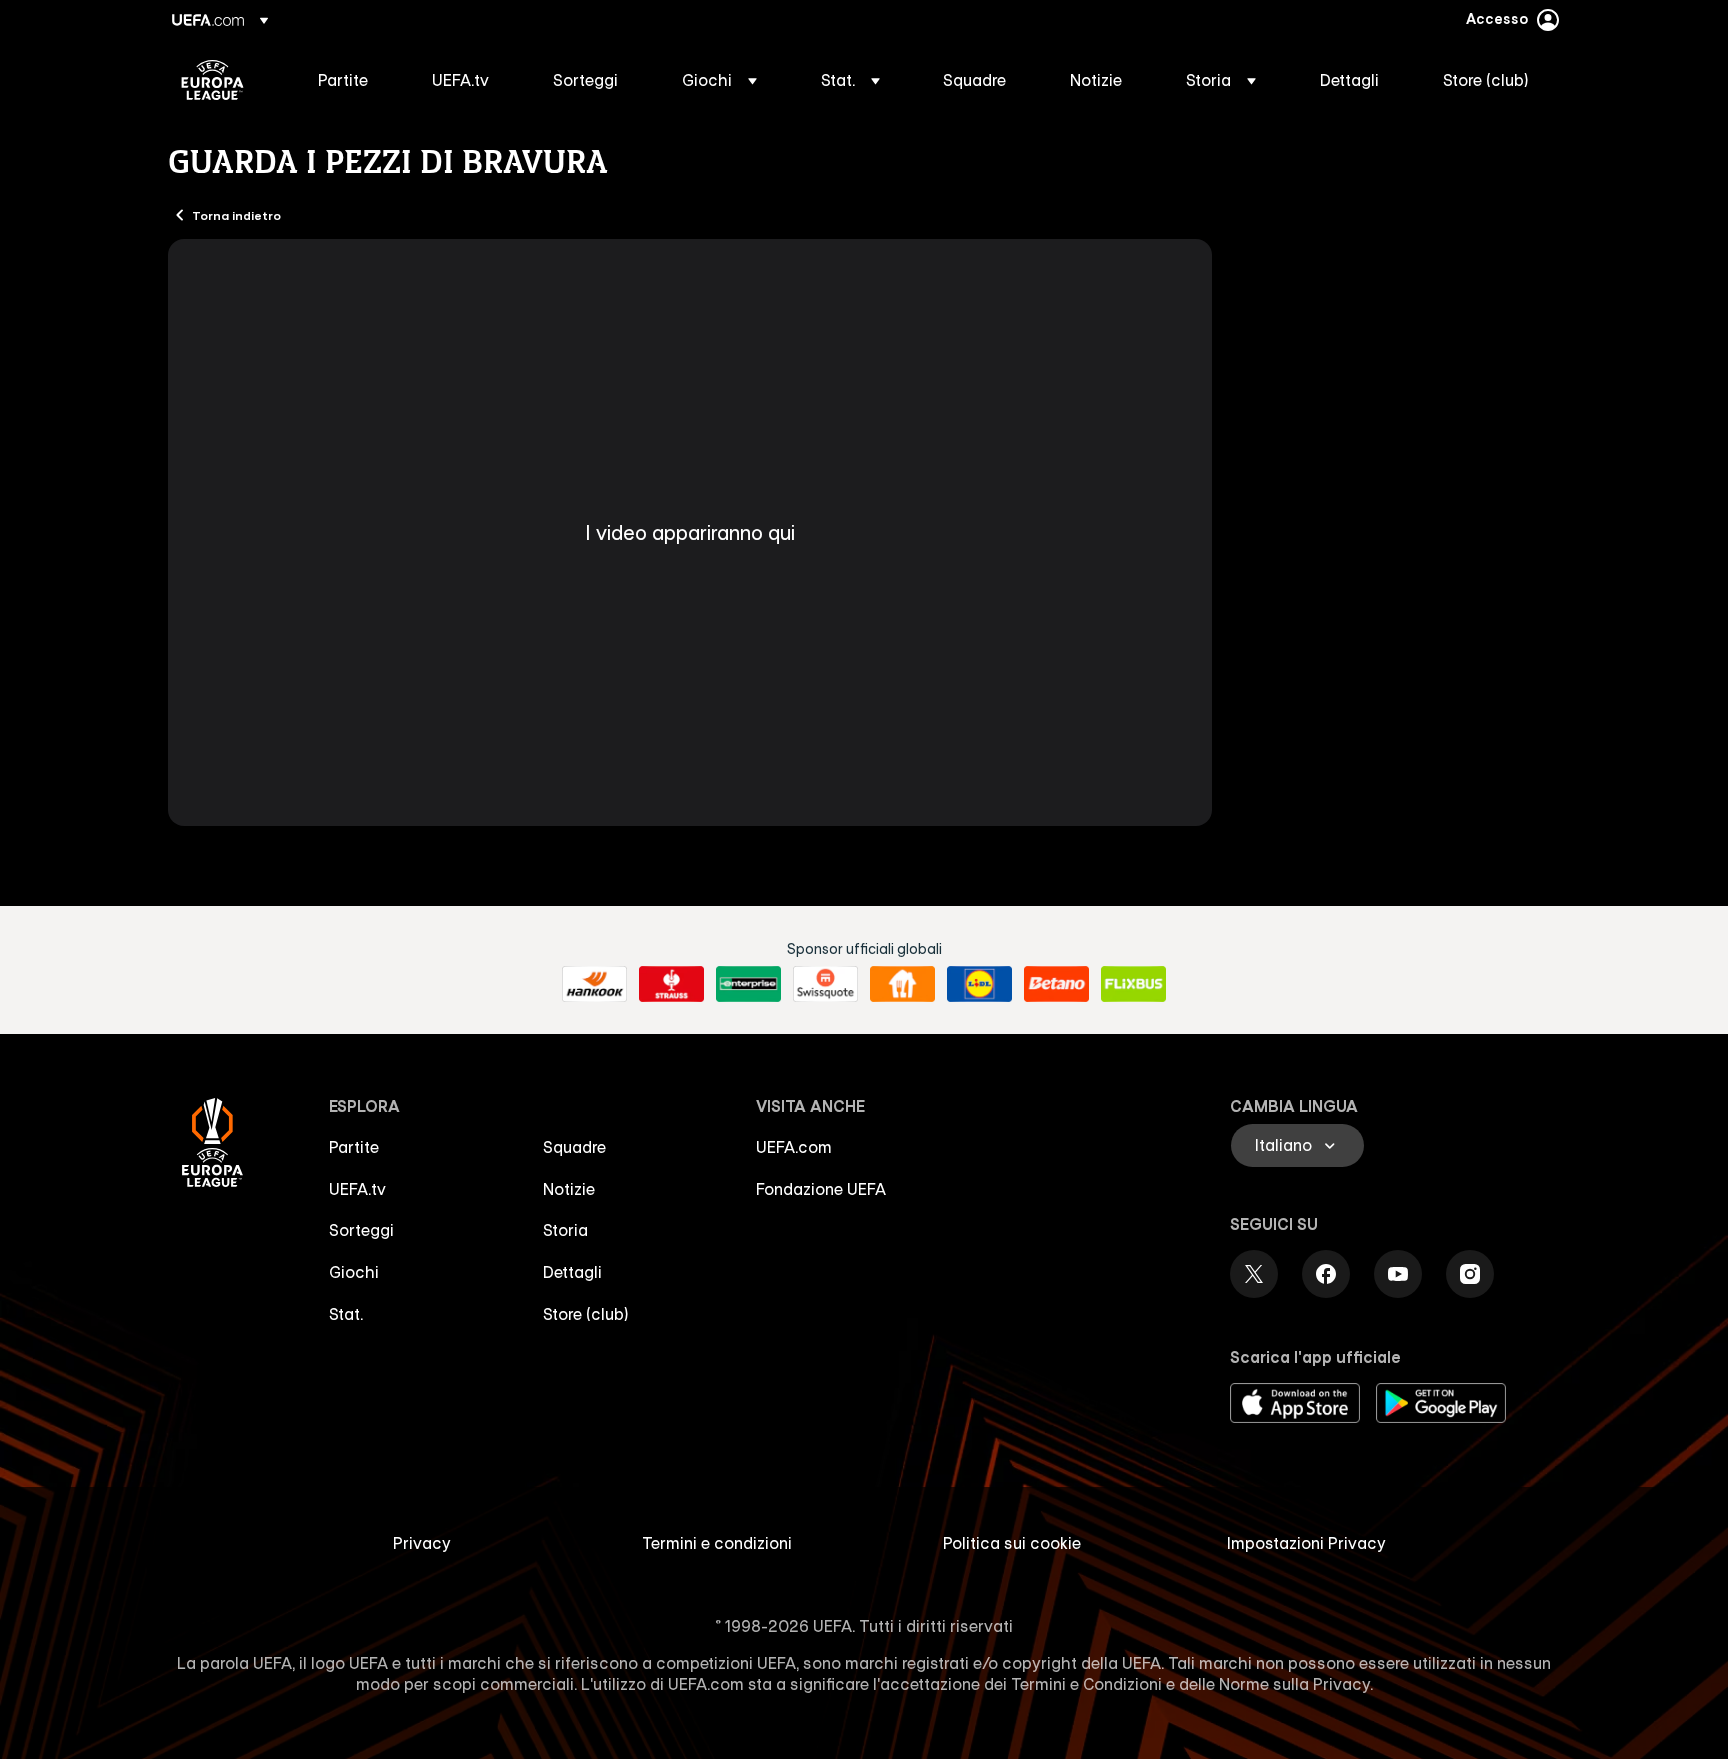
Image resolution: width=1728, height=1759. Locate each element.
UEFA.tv (357, 1189)
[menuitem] (350, 80)
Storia (565, 1230)
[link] (343, 80)
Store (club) (586, 1314)
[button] (719, 80)
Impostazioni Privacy (1306, 1543)
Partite (354, 1147)
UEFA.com (794, 1147)
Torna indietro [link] (236, 215)
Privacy (422, 1543)
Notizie (569, 1189)
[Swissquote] (825, 984)
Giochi (354, 1272)
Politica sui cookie (1012, 1543)
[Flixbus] (1133, 984)
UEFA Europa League (212, 80)
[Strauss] (671, 984)
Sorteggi (361, 1230)
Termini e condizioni (717, 1543)
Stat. (346, 1314)
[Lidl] (979, 984)
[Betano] (1056, 984)
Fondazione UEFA (821, 1189)
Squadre (574, 1147)
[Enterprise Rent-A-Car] (748, 984)
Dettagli (572, 1272)
